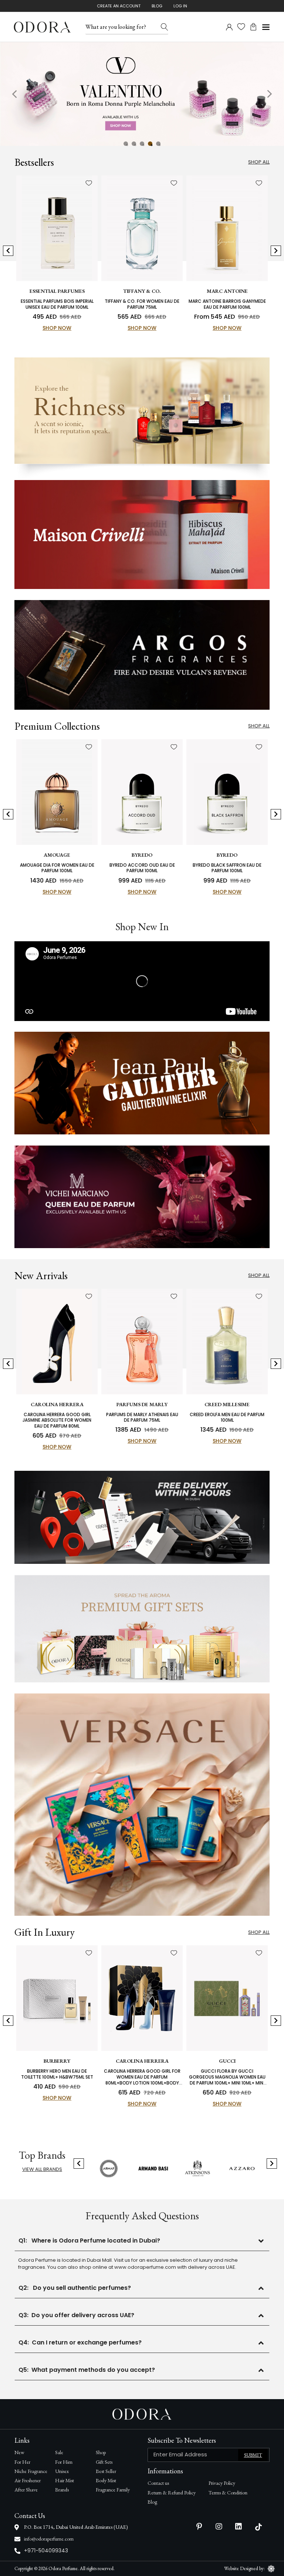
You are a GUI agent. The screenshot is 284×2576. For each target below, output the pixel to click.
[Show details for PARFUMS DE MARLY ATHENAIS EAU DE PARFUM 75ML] (142, 1342)
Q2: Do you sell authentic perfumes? (75, 2288)
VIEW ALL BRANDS (42, 2169)
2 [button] (134, 144)
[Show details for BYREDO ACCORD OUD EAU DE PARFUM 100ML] (142, 792)
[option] (142, 94)
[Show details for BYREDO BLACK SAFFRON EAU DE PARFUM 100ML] (227, 792)
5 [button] (158, 144)
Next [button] (269, 94)
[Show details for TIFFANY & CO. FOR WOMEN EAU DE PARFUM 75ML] (142, 228)
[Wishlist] (89, 183)
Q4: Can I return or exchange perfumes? (80, 2342)
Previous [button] (15, 94)
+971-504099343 (46, 2551)
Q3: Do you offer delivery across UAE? (76, 2315)
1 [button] (126, 144)
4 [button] (150, 144)
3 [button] (142, 144)
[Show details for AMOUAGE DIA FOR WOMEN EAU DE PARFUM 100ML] (57, 792)
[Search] (165, 27)
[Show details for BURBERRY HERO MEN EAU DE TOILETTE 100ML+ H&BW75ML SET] (57, 1998)
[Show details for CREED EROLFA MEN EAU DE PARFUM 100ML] (227, 1342)
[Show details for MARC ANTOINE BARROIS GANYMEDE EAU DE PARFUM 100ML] (227, 228)
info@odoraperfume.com (49, 2539)
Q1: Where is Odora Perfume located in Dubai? (89, 2241)
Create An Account (119, 6)
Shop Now (57, 328)
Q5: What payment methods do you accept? (87, 2370)
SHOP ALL (259, 1275)
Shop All (259, 162)
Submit (253, 2455)
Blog (157, 6)
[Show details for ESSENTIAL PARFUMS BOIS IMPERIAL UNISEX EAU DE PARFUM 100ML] (57, 228)
